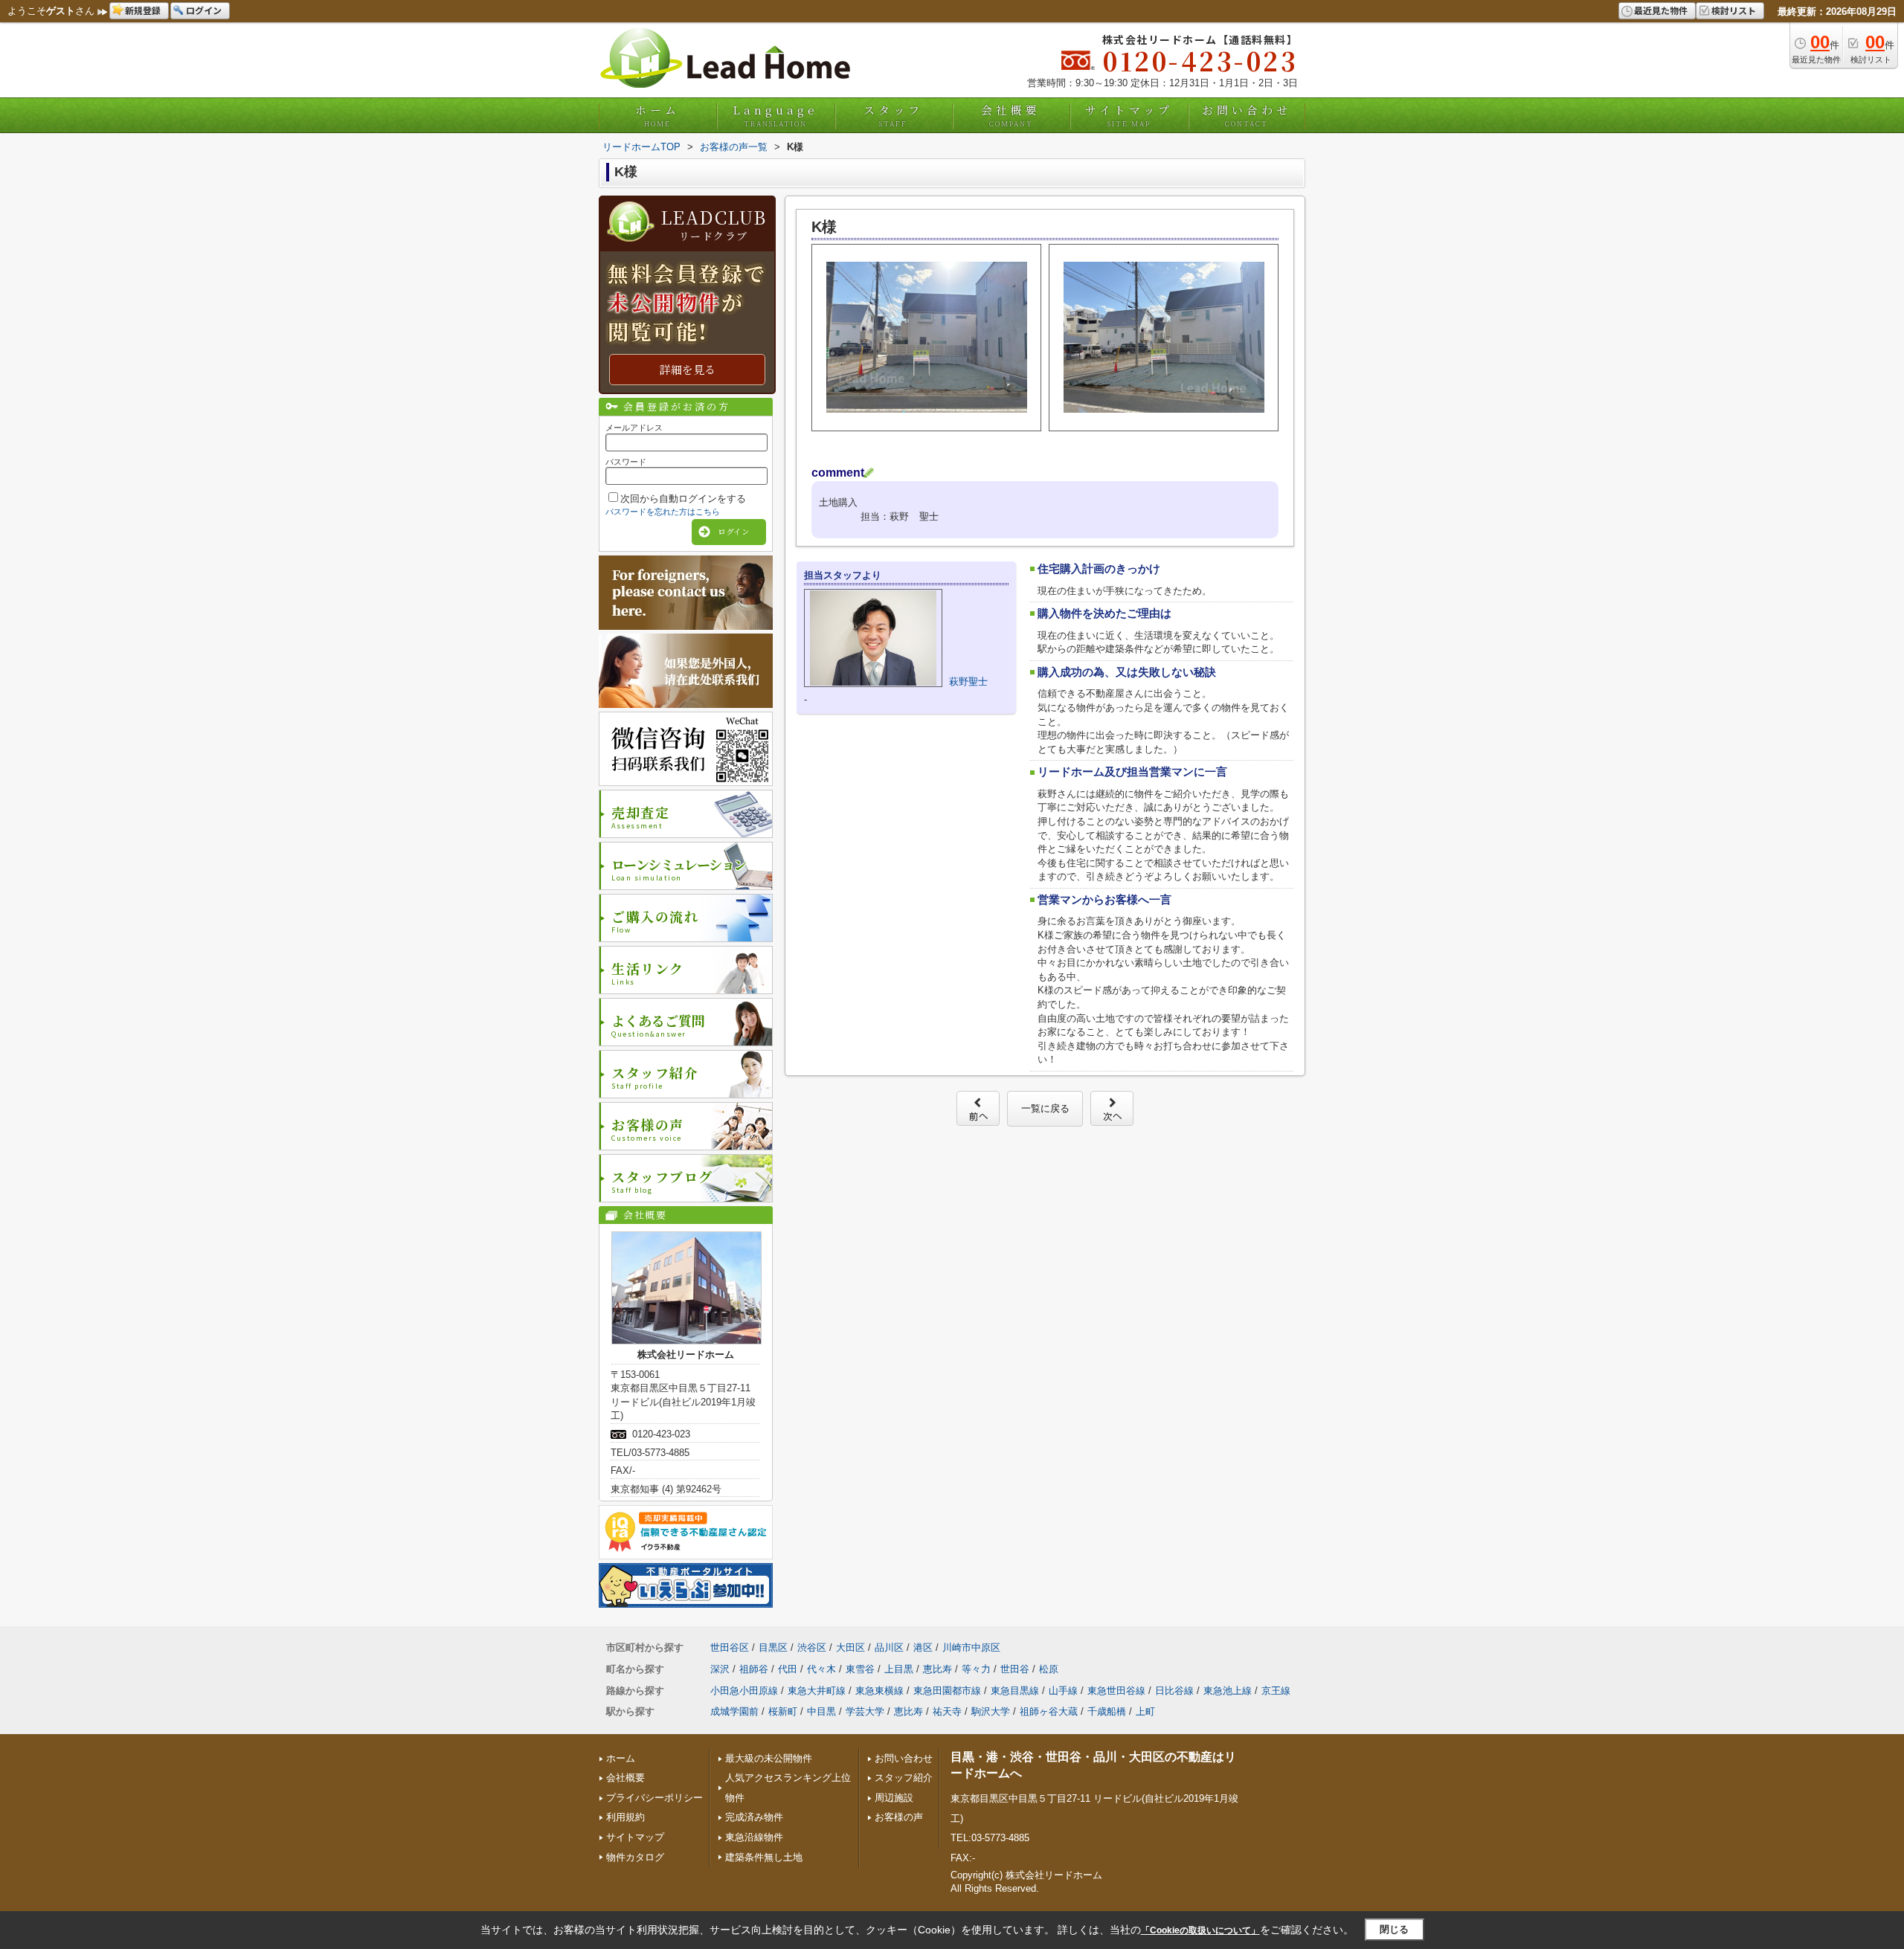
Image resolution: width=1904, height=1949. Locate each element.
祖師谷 (754, 1669)
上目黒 (899, 1669)
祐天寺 (947, 1711)
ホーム (657, 115)
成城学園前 (734, 1711)
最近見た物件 (1661, 10)
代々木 (821, 1669)
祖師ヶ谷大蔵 (1049, 1711)
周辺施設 (894, 1798)
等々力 (976, 1669)
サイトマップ (1129, 115)
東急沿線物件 (754, 1837)
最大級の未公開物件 (769, 1758)
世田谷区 (730, 1647)
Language (775, 115)
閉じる (1394, 1929)
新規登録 (143, 10)
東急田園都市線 (947, 1691)
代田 (788, 1669)
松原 (1049, 1669)
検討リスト (1734, 10)
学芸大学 (865, 1711)
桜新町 (783, 1711)
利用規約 (625, 1817)
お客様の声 (899, 1817)
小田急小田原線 (744, 1691)
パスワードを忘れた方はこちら (663, 512)
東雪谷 (860, 1669)
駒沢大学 (991, 1711)
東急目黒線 (1015, 1691)
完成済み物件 (754, 1817)
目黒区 (773, 1647)
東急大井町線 (817, 1691)
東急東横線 (879, 1691)
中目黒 (821, 1711)
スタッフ (893, 115)
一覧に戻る (1045, 1108)
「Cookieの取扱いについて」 (1200, 1930)
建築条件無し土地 (764, 1857)
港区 (923, 1647)
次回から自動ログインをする (683, 499)
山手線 (1063, 1691)
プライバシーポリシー (654, 1798)
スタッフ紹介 (904, 1778)
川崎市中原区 (971, 1647)
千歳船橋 (1107, 1711)
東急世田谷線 (1116, 1691)
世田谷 (1015, 1669)
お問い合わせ (1247, 115)
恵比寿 (937, 1669)
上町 (1145, 1711)
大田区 (850, 1647)
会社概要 (1011, 115)
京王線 (1276, 1691)
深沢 (720, 1669)
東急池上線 (1228, 1691)
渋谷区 (812, 1647)
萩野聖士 (968, 682)
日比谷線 (1174, 1691)
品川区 (889, 1647)
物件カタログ (635, 1857)
